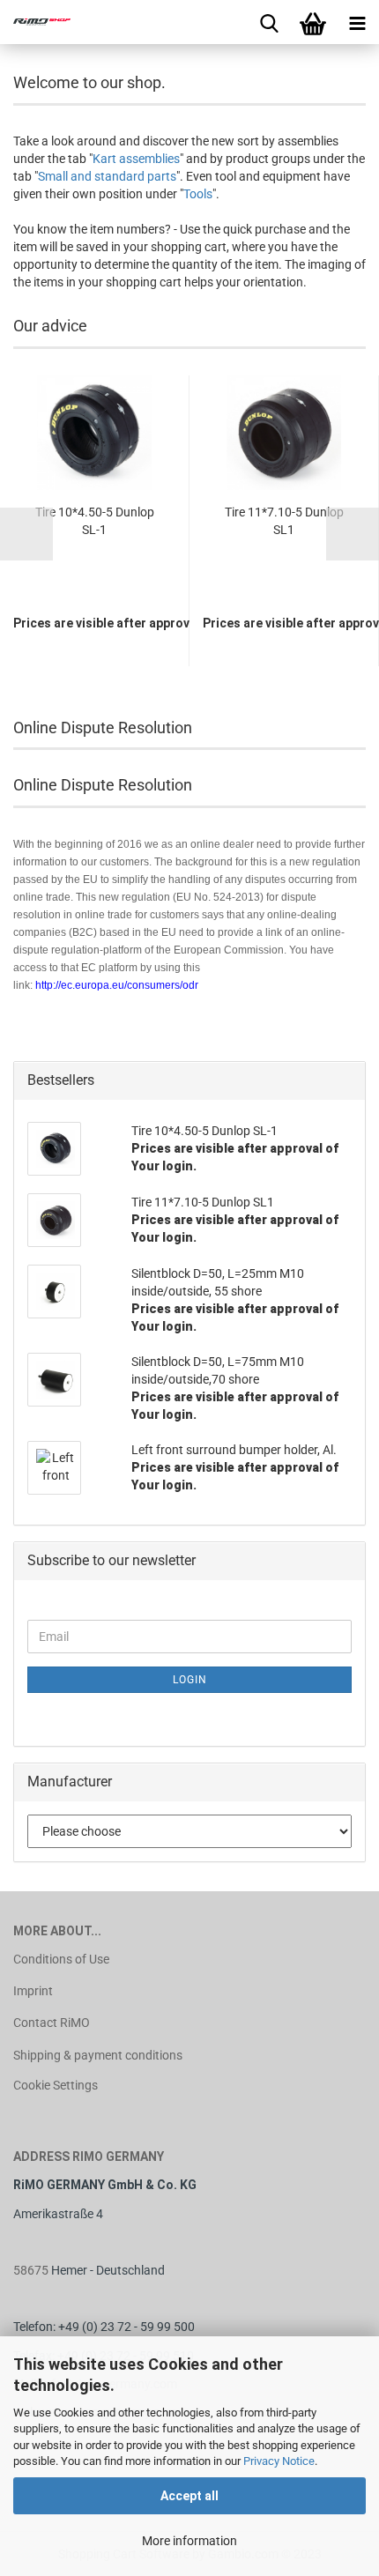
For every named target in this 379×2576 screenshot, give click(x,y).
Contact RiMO (52, 2023)
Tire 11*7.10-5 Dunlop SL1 (284, 521)
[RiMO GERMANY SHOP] (35, 22)
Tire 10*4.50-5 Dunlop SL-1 (95, 521)
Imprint (33, 1991)
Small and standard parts (107, 176)
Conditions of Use (61, 1959)
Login (190, 1680)
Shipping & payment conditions (98, 2055)
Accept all (189, 2496)
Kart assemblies (136, 159)
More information (189, 2541)
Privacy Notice (279, 2461)
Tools (198, 194)
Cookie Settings (56, 2085)
